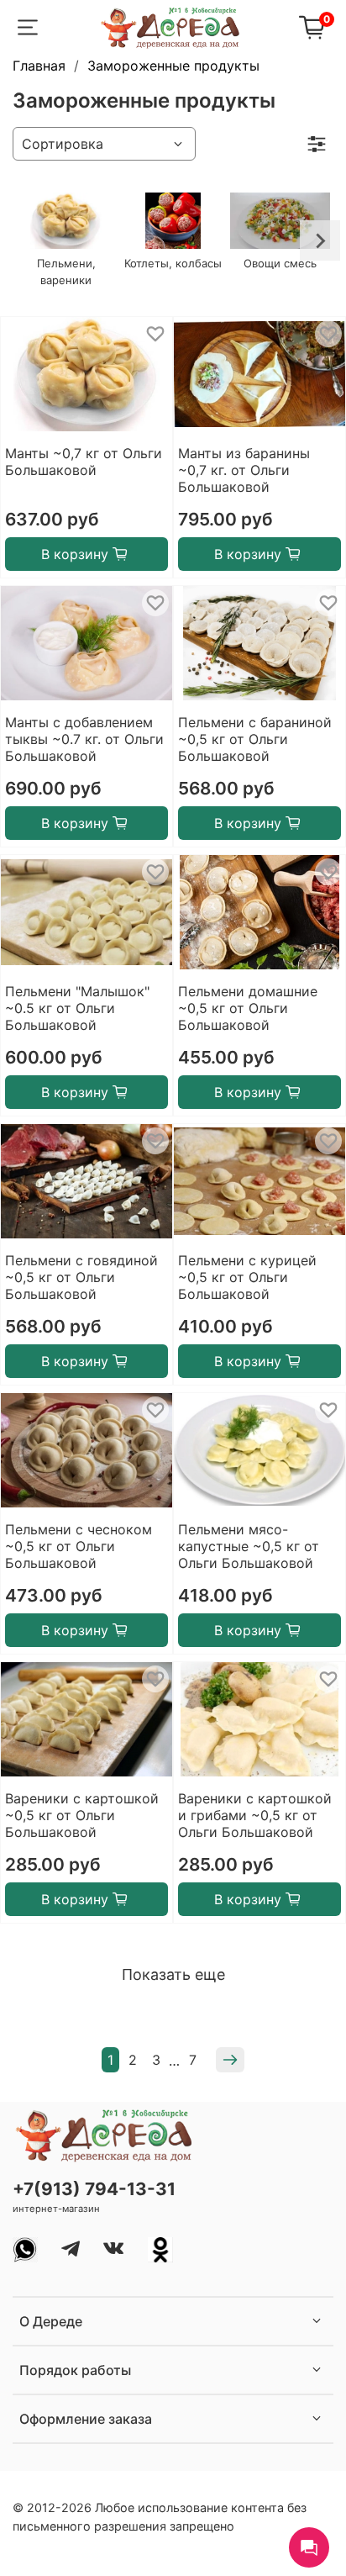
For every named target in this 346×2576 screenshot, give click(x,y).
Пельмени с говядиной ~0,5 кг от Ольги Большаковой (81, 1277)
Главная (39, 66)
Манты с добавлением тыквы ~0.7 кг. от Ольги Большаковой (84, 739)
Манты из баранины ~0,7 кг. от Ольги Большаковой (244, 470)
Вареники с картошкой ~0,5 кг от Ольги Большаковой (82, 1815)
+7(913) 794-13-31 (94, 2189)
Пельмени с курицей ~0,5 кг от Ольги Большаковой (247, 1277)
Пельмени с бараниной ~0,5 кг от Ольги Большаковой (255, 739)
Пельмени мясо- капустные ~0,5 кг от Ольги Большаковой (249, 1546)
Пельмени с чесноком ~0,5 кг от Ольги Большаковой (79, 1546)
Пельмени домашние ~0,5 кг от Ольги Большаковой (248, 1008)
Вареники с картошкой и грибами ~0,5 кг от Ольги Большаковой (255, 1815)
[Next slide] (320, 240)
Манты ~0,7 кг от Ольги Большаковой (84, 462)
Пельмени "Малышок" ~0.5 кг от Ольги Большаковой (77, 1008)
